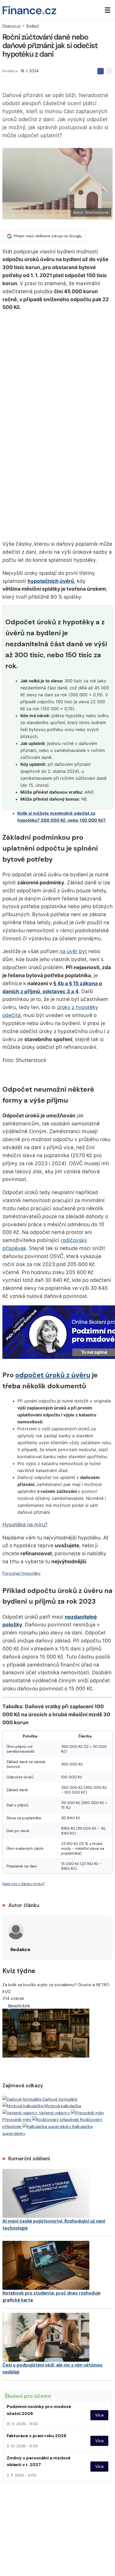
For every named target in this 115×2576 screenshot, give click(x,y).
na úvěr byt (73, 951)
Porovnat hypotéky (22, 1573)
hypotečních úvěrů (51, 581)
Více (99, 2415)
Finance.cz (11, 26)
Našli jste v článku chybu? (24, 1884)
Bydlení (33, 26)
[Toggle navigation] (108, 10)
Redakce (10, 71)
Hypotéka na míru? (25, 1525)
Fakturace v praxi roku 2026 (37, 2436)
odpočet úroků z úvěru (53, 1375)
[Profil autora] (16, 1931)
